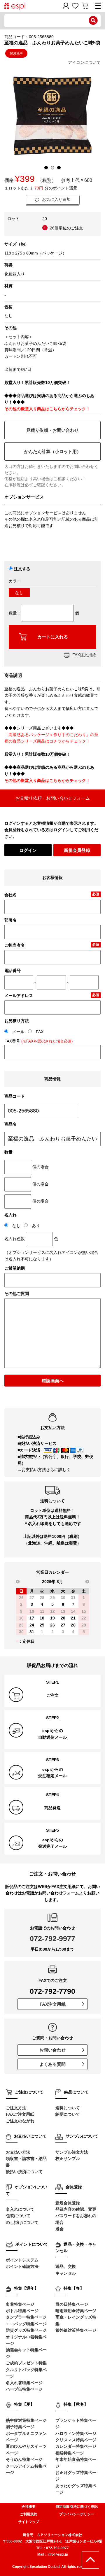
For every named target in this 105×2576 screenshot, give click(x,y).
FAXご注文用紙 (20, 2114)
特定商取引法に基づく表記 (77, 2507)
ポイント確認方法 (22, 2266)
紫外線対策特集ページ (76, 2330)
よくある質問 (52, 2064)
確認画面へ (53, 1381)
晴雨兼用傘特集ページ (76, 2311)
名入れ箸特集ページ (24, 2383)
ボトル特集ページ (22, 2311)
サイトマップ (29, 2522)
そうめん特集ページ (24, 2459)
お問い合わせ (52, 2050)
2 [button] (52, 168)
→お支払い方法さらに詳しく (44, 1470)
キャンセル (66, 2273)
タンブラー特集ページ (26, 2317)
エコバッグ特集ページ (26, 2324)
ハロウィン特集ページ (76, 2433)
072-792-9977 (52, 1938)
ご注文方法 (16, 2108)
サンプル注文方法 (72, 2152)
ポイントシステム (22, 2260)
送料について (68, 2108)
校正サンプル (68, 2159)
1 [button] (46, 168)
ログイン (28, 850)
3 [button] (59, 168)
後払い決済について (24, 2172)
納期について (68, 2114)
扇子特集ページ (20, 2427)
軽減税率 (16, 53)
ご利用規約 (29, 2514)
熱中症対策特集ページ (26, 2420)
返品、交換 (66, 2266)
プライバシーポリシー (77, 2514)
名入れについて (20, 2209)
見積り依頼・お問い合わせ (52, 430)
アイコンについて (84, 62)
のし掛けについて (22, 2222)
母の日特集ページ (72, 2304)
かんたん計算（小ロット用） (53, 451)
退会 (60, 2229)
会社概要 (29, 2507)
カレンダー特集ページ (76, 2446)
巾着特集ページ (20, 2304)
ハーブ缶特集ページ (24, 2389)
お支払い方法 (18, 2152)
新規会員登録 (77, 850)
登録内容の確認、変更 (76, 2209)
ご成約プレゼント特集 (26, 2363)
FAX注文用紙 (84, 655)
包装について (18, 2216)
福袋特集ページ (70, 2453)
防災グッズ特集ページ (26, 2330)
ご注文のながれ (20, 2121)
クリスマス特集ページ (76, 2440)
